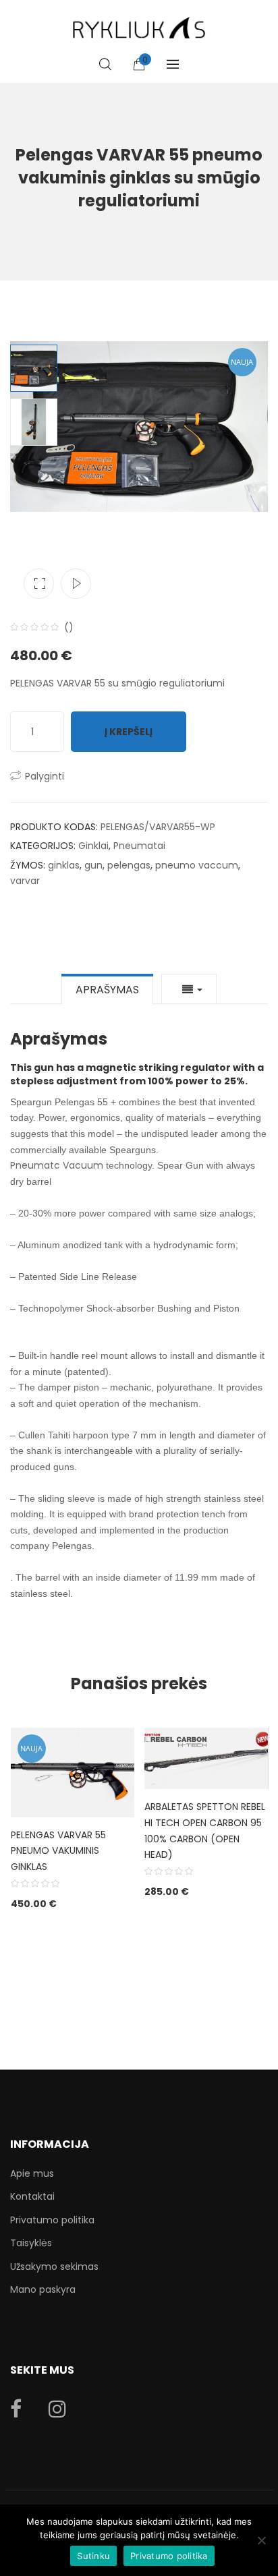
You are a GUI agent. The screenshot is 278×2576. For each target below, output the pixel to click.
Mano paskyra (43, 2289)
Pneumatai (139, 846)
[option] (139, 427)
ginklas (64, 865)
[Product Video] (76, 584)
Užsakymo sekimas (54, 2266)
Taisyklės (31, 2243)
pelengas (129, 865)
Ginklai (93, 846)
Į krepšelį (129, 732)
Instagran (57, 2409)
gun (93, 865)
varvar (25, 881)
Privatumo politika (52, 2220)
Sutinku (93, 2556)
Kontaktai (32, 2196)
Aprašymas (107, 990)
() (69, 627)
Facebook (16, 2409)
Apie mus (32, 2173)
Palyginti (45, 776)
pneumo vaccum (197, 865)
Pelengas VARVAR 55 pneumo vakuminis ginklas (58, 1851)
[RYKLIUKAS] (139, 22)
